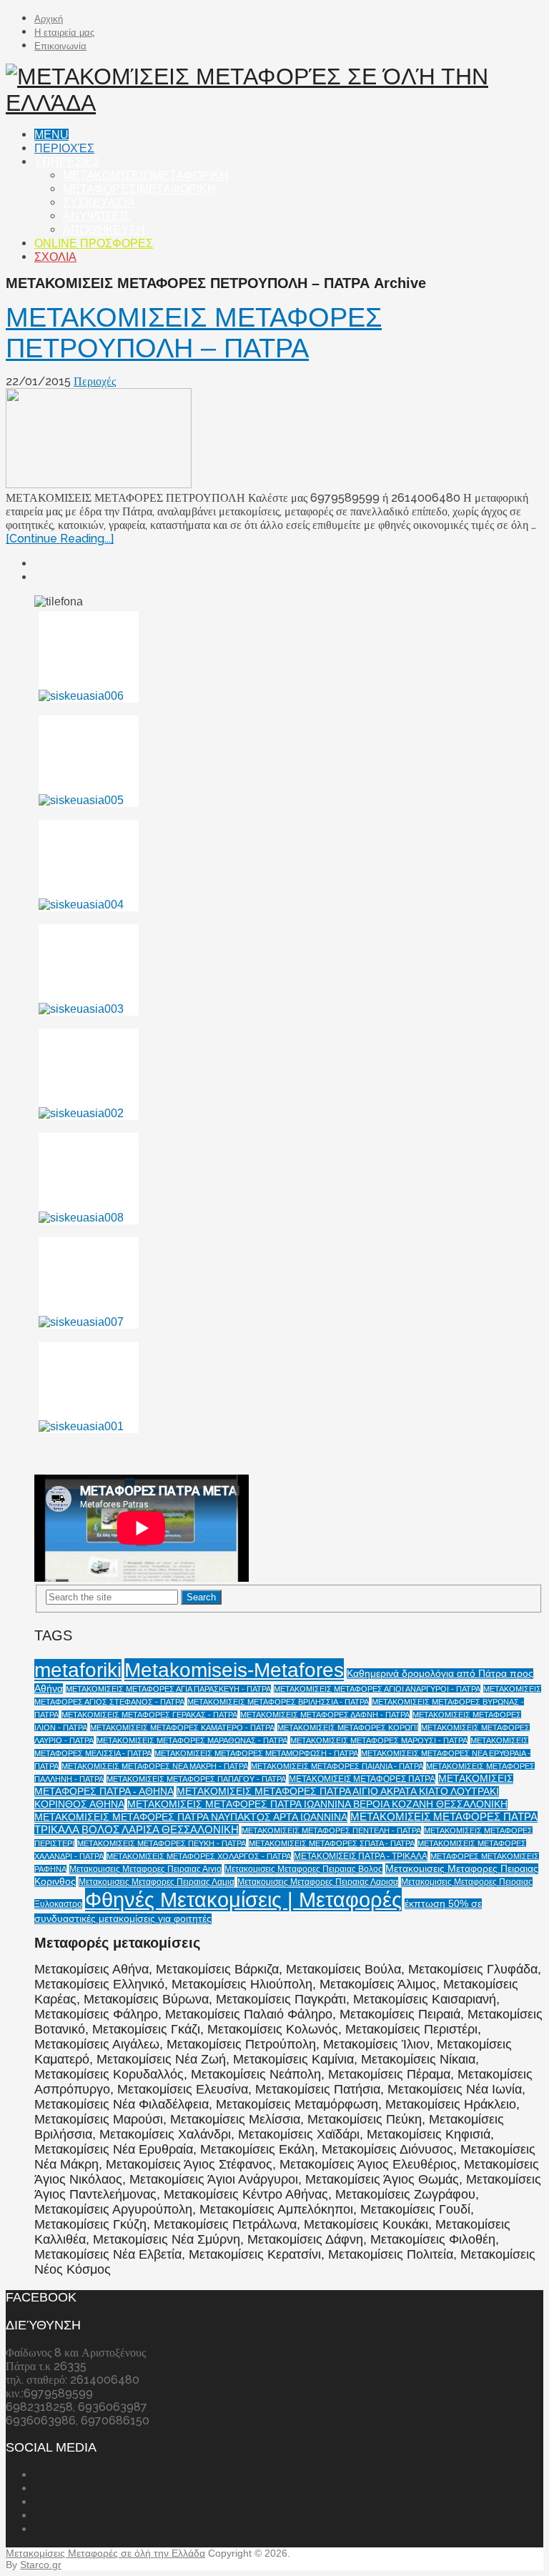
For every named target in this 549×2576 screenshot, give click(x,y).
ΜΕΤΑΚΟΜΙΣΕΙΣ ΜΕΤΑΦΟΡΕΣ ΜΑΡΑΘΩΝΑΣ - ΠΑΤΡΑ (192, 1740)
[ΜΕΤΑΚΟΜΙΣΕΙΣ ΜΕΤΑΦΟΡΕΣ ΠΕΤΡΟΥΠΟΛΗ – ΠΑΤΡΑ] (274, 440)
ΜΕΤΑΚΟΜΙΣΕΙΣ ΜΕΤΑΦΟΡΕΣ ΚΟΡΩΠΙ (348, 1728)
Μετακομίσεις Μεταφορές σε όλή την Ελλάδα (105, 2553)
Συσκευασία (99, 203)
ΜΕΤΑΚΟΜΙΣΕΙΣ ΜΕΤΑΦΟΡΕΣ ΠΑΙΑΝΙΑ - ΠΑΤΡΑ (337, 1766)
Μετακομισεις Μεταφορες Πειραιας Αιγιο (145, 1869)
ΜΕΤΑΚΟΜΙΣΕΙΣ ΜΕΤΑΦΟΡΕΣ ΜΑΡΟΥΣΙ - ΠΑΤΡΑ (379, 1740)
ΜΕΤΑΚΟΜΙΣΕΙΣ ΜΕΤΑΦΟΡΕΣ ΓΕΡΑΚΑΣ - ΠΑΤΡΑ (149, 1715)
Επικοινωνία (60, 46)
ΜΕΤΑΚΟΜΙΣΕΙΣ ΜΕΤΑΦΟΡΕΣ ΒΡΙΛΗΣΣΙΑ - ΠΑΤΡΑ (278, 1702)
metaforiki (78, 1670)
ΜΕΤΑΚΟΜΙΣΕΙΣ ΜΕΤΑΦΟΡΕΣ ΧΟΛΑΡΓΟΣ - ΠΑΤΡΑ (199, 1856)
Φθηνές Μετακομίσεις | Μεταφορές (243, 1899)
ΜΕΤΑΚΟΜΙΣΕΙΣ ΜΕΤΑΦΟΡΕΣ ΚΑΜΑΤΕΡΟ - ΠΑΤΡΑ (182, 1728)
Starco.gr (41, 2565)
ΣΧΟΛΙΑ (55, 257)
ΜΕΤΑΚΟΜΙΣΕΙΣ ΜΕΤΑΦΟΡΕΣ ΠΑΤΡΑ (362, 1779)
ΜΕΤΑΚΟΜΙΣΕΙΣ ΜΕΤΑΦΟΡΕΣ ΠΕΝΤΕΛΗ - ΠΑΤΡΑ (331, 1831)
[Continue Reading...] (60, 539)
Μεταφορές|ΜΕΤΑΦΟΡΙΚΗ (139, 189)
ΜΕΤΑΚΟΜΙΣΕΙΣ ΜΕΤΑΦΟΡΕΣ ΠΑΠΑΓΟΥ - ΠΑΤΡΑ (196, 1779)
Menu (51, 135)
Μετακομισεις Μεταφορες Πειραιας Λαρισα (318, 1882)
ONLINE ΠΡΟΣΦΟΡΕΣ (94, 243)
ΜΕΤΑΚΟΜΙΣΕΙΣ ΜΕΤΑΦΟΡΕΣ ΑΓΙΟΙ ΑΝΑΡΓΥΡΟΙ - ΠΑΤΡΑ (377, 1689)
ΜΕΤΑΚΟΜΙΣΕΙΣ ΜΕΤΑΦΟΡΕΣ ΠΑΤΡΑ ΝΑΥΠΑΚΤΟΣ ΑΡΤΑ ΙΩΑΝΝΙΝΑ (191, 1817)
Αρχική (49, 19)
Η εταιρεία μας (64, 33)
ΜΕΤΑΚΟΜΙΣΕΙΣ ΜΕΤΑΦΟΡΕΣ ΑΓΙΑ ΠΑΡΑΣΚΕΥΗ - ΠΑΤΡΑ (168, 1689)
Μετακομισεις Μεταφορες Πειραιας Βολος (303, 1869)
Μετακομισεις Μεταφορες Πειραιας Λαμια (157, 1882)
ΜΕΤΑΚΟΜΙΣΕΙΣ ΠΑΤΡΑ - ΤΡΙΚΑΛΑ (361, 1856)
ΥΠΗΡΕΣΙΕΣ (67, 162)
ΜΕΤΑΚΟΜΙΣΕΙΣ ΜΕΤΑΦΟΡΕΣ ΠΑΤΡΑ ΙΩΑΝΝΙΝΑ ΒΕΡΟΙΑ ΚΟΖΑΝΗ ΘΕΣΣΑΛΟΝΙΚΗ (317, 1804)
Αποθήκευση (104, 230)
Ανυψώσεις (97, 216)
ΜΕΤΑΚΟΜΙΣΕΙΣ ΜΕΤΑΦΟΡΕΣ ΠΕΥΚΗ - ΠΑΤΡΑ (162, 1843)
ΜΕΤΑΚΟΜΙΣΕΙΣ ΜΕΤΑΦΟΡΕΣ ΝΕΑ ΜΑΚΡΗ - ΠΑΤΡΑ (155, 1766)
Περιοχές (64, 148)
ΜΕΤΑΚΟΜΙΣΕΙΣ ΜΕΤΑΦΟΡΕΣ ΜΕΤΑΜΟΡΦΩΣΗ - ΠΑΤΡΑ (256, 1753)
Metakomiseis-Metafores (234, 1670)
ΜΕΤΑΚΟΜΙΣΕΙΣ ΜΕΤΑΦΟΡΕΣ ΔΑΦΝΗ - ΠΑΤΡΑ (325, 1715)
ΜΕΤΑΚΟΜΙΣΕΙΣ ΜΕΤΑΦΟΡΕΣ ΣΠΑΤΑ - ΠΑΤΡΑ (332, 1843)
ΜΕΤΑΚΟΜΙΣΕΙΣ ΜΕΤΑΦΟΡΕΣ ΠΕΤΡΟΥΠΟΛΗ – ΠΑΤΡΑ (194, 333)
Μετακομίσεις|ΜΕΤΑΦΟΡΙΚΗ (146, 175)
